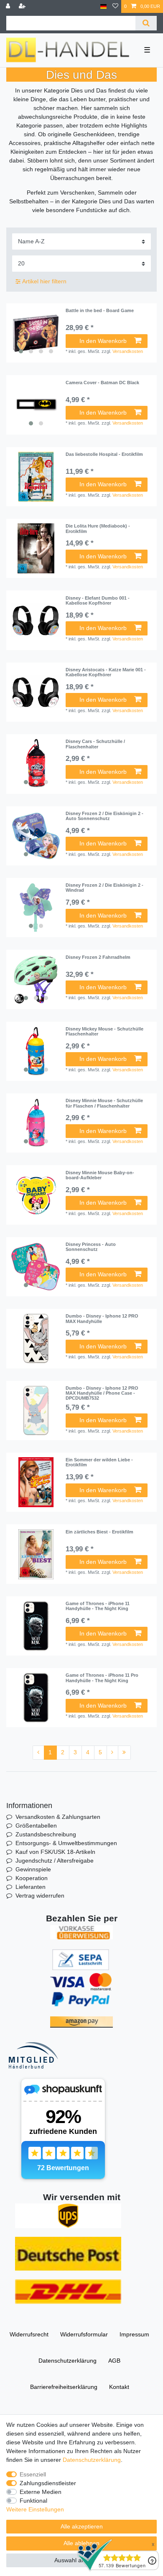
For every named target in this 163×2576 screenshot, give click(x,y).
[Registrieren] (23, 6)
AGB (114, 2361)
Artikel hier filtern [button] (44, 281)
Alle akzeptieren (82, 2526)
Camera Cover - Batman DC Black (102, 383)
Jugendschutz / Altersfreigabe (55, 1861)
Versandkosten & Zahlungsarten (58, 1817)
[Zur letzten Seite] (124, 1753)
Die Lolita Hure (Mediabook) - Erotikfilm (98, 528)
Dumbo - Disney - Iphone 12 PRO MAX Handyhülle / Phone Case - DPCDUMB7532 (102, 1393)
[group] (36, 333)
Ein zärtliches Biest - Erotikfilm (99, 1532)
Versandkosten (128, 351)
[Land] (103, 6)
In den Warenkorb (103, 341)
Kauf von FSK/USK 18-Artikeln (55, 1852)
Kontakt (119, 2387)
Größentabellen (36, 1826)
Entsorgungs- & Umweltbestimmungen (66, 1843)
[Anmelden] (9, 6)
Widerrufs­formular (84, 2334)
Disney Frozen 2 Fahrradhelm (98, 957)
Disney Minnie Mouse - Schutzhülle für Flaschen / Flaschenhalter (104, 1103)
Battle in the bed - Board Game (100, 310)
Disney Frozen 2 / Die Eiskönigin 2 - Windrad (104, 888)
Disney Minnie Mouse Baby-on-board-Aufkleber (100, 1175)
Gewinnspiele (33, 1869)
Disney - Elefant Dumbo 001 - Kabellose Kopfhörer (98, 600)
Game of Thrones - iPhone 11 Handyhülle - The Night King (98, 1606)
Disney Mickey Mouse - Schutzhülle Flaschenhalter (104, 1031)
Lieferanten (31, 1887)
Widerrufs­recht (29, 2334)
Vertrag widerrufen (40, 1896)
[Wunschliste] (115, 6)
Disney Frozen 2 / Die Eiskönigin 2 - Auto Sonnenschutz (104, 816)
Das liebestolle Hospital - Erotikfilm (104, 454)
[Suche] (146, 23)
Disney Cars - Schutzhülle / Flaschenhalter (95, 744)
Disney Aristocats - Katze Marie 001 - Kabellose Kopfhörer (106, 672)
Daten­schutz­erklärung (67, 2361)
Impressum (134, 2334)
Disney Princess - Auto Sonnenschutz (91, 1247)
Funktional (33, 2501)
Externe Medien (41, 2492)
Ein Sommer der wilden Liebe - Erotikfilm (99, 1462)
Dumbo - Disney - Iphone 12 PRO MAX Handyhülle (102, 1318)
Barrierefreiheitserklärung (64, 2387)
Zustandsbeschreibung (46, 1834)
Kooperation (32, 1878)
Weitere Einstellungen (35, 2509)
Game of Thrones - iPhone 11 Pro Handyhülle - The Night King (102, 1678)
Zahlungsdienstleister (48, 2483)
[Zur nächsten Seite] (112, 1753)
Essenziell (33, 2474)
